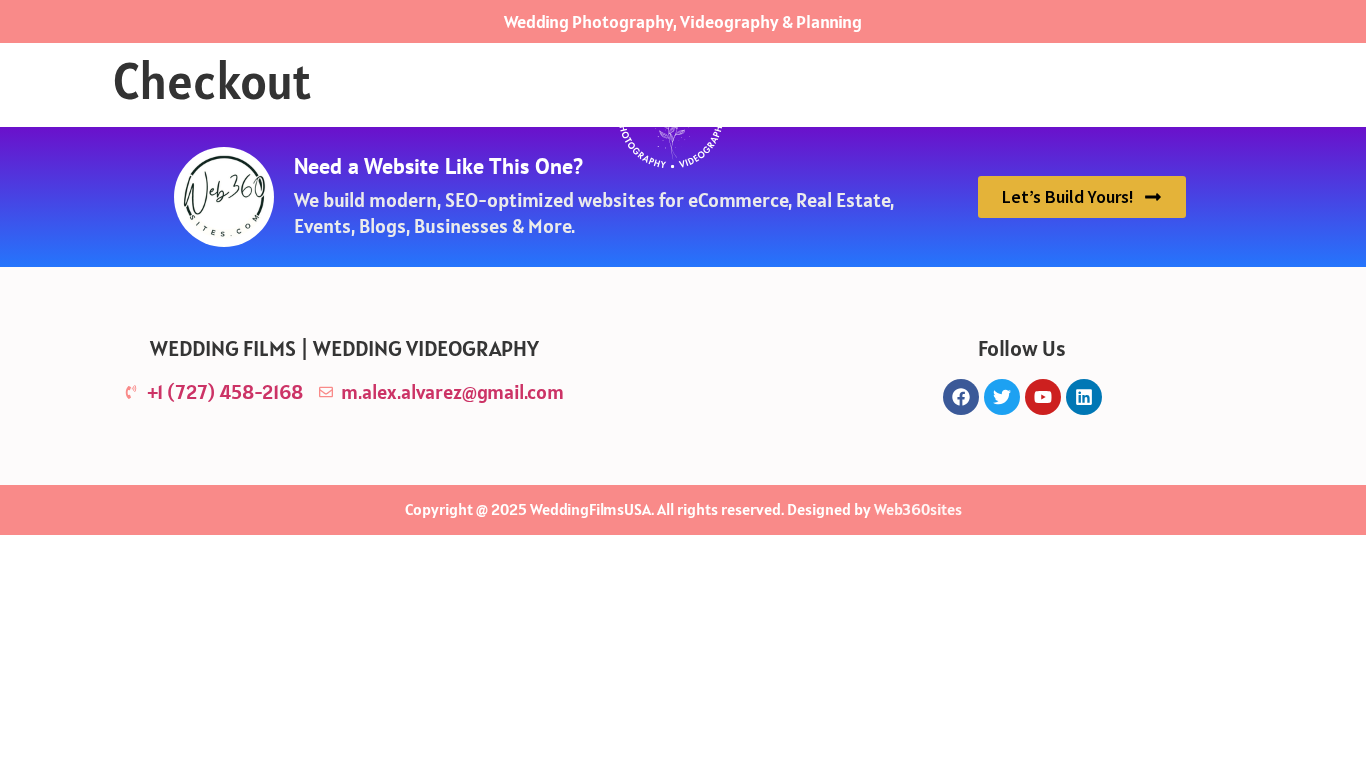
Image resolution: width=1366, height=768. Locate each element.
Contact (905, 115)
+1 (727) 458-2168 (225, 392)
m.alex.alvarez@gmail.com (452, 392)
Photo (545, 115)
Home (453, 115)
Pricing (801, 115)
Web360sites (918, 509)
